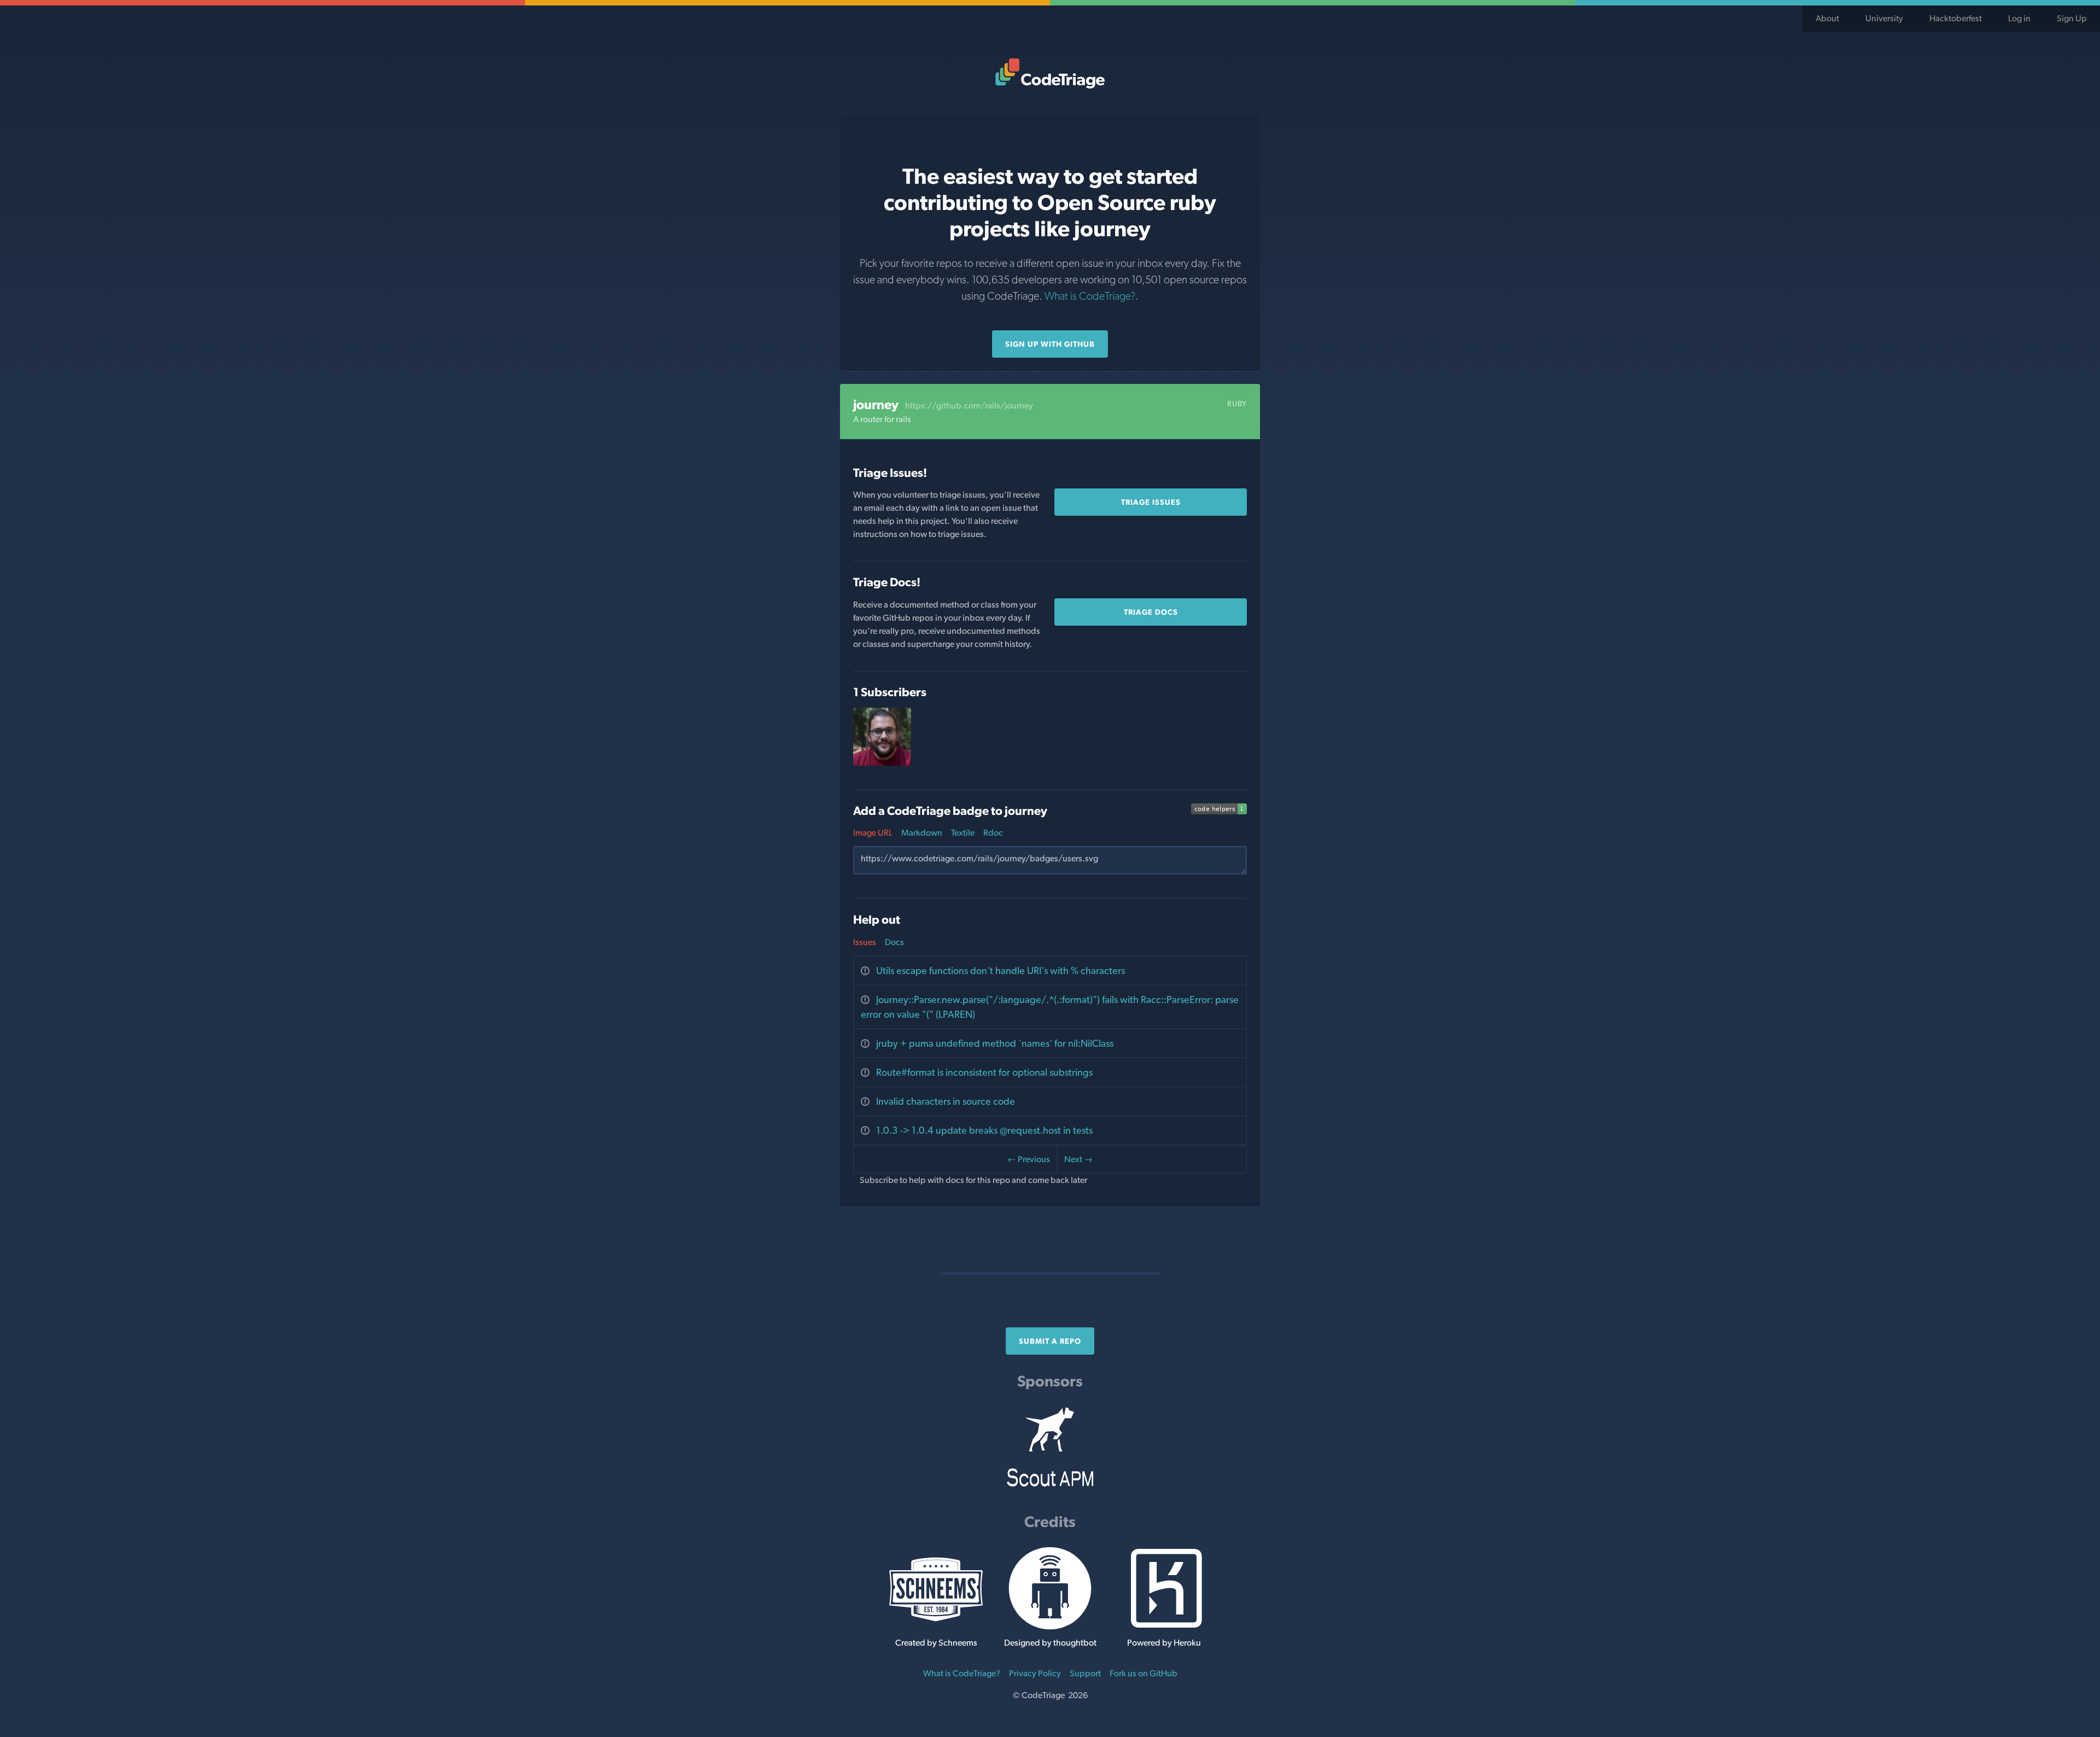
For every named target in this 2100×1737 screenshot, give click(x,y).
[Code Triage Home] (1050, 73)
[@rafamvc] (882, 763)
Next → (1078, 1159)
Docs (894, 942)
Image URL (873, 833)
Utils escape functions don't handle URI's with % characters (1001, 970)
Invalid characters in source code (946, 1101)
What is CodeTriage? (1090, 296)
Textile (963, 833)
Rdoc (993, 833)
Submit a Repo (1050, 1341)
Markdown (922, 833)
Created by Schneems (936, 1643)
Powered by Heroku (1164, 1643)
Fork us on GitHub (1144, 1673)
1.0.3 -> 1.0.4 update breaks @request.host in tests (984, 1130)
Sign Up (2072, 18)
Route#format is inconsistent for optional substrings (984, 1072)
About (1827, 18)
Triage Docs (1151, 612)
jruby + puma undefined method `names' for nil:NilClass (995, 1043)
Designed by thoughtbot (1050, 1643)
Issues (865, 942)
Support (1085, 1673)
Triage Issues (1151, 502)
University (1884, 18)
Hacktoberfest (1956, 18)
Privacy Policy (1035, 1673)
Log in (2019, 18)
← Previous (1029, 1159)
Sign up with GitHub (1050, 344)
